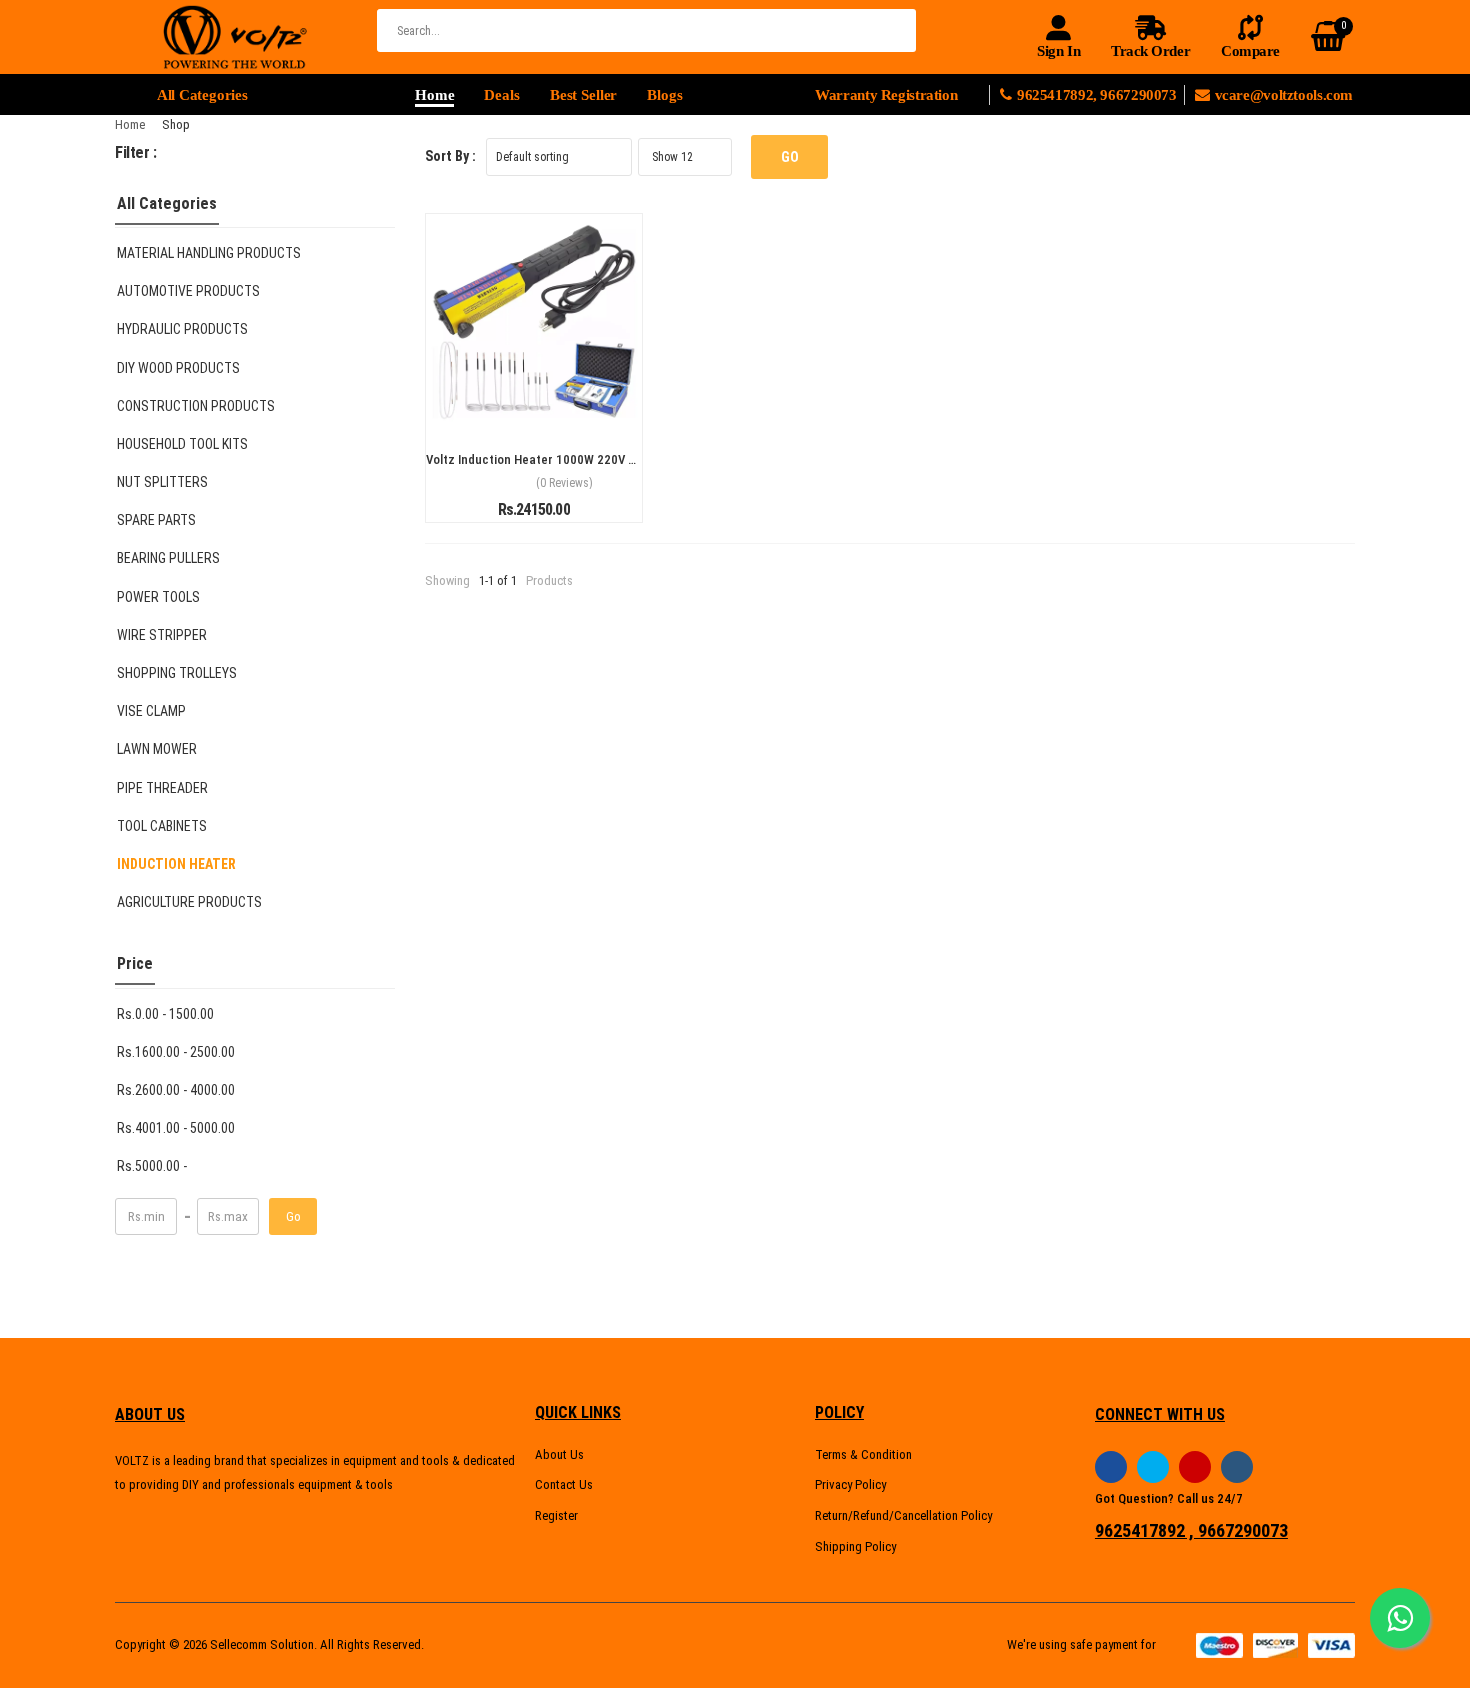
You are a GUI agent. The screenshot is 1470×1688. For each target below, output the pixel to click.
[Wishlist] (534, 407)
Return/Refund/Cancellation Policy (903, 1515)
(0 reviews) (564, 483)
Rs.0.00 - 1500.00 (165, 1014)
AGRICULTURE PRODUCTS (189, 902)
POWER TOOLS (158, 597)
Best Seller (584, 95)
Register (556, 1515)
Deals (501, 95)
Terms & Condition (863, 1454)
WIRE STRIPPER (162, 635)
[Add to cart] (498, 407)
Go (293, 1216)
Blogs (664, 95)
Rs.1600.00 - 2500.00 (176, 1052)
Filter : (136, 152)
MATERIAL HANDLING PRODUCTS (209, 253)
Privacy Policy (850, 1484)
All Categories (167, 203)
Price (135, 963)
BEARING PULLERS (168, 558)
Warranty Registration (886, 95)
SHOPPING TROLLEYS (177, 673)
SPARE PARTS (156, 520)
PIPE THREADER (162, 788)
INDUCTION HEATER (176, 864)
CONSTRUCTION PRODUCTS (196, 406)
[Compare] (570, 407)
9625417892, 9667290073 (1100, 95)
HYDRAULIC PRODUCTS (182, 329)
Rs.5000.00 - (152, 1166)
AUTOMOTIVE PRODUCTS (188, 291)
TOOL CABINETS (162, 826)
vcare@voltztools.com (1284, 95)
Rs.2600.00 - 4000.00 (176, 1090)
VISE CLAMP (151, 711)
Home (434, 95)
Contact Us (564, 1484)
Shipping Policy (855, 1546)
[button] (255, 95)
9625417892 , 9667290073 (1191, 1531)
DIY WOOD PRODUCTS (178, 368)
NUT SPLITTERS (162, 482)
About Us (559, 1454)
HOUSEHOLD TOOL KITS (182, 444)
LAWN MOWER (157, 749)
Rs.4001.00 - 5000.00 (176, 1128)
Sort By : (450, 156)
